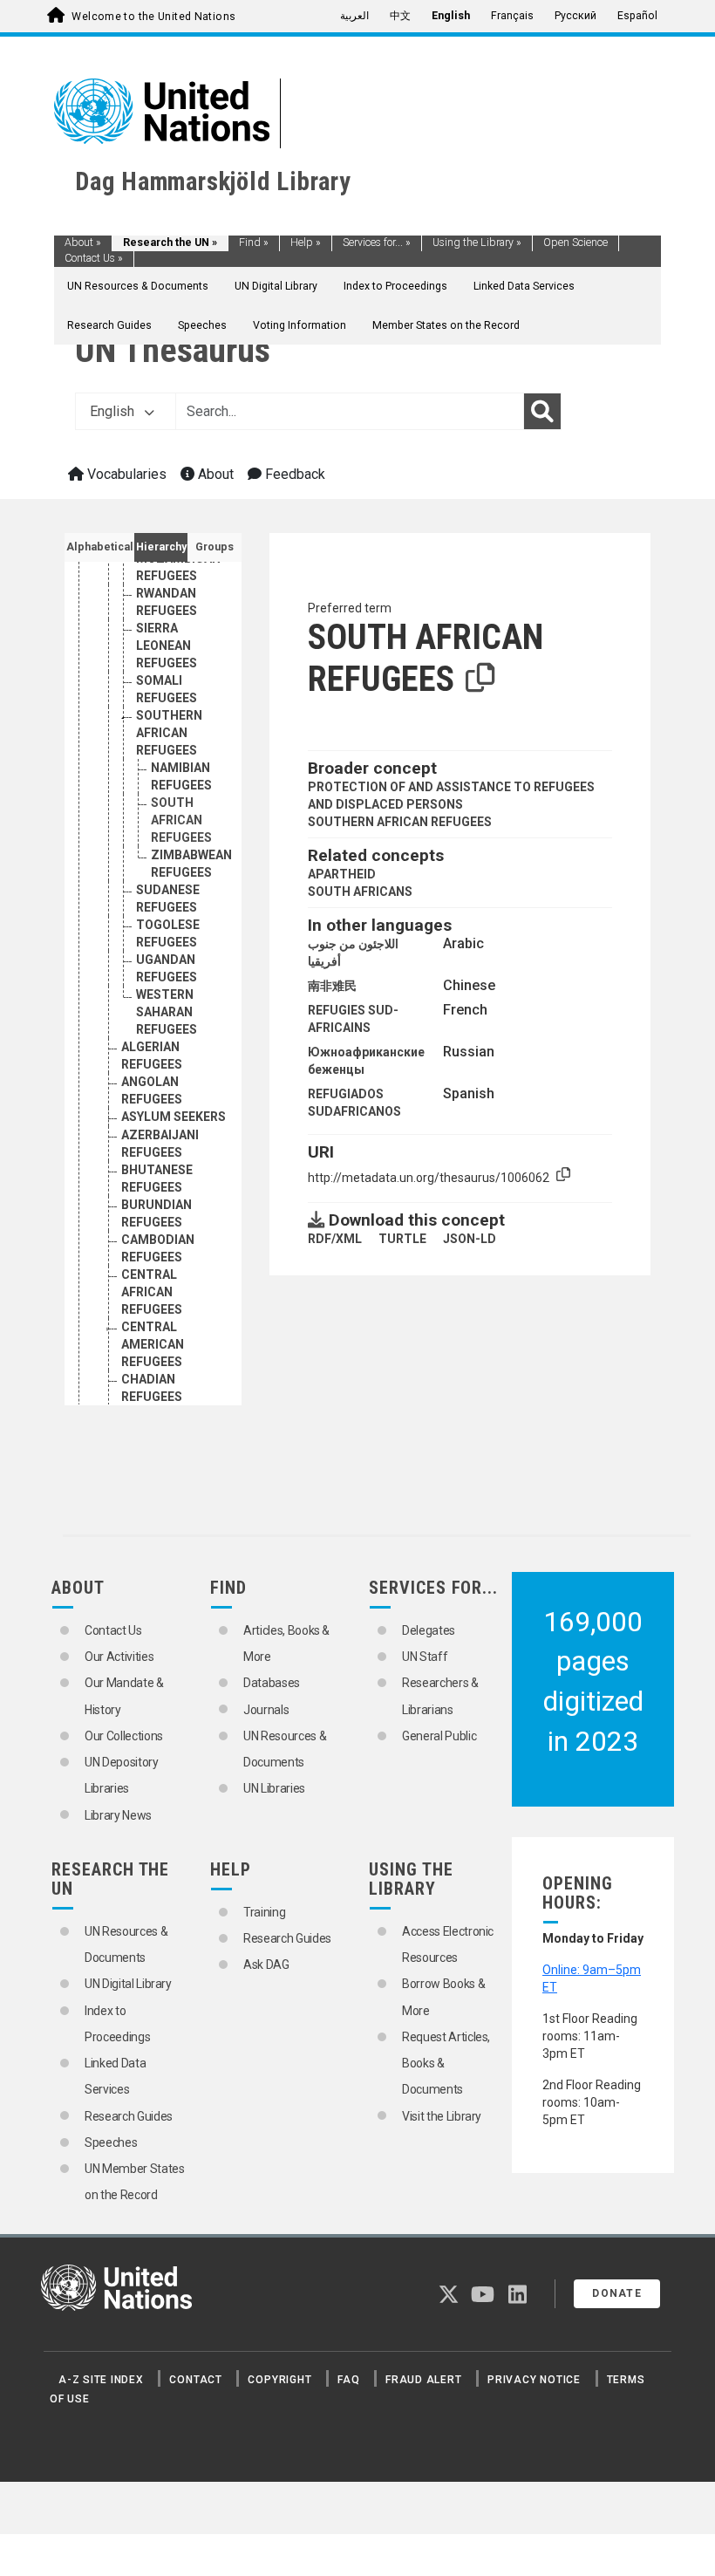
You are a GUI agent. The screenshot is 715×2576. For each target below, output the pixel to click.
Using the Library (477, 243)
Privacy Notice (534, 2380)
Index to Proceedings (395, 286)
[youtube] (483, 2298)
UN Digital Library (276, 286)
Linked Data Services (524, 286)
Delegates (429, 1630)
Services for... (377, 243)
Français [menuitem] (512, 16)
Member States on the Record (446, 325)
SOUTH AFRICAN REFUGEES (181, 820)
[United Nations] (162, 110)
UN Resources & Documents (138, 286)
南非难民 (332, 986)
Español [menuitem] (637, 16)
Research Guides (109, 325)
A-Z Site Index (101, 2380)
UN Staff (425, 1657)
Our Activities (119, 1657)
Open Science (575, 243)
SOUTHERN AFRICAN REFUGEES (169, 733)
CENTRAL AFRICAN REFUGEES (152, 1292)
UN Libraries (274, 1788)
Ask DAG (266, 1964)
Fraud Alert (423, 2380)
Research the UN (170, 243)
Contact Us (94, 258)
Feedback (293, 474)
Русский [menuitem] (575, 16)
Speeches (202, 325)
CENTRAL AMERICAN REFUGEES (153, 1344)
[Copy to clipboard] (480, 679)
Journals (266, 1710)
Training (264, 1912)
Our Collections (124, 1736)
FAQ (348, 2380)
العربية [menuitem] (354, 16)
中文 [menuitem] (400, 16)
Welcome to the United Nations (153, 17)
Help (306, 243)
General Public (439, 1736)
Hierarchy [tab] (161, 547)
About (83, 243)
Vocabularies (125, 474)
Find (254, 243)
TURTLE (402, 1239)
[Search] (542, 412)
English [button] (114, 411)
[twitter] (449, 2298)
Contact (195, 2380)
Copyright (279, 2380)
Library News (118, 1815)
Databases (272, 1683)
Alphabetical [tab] (100, 547)
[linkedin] (518, 2298)
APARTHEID (342, 874)
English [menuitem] (451, 16)
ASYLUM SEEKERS (174, 1117)
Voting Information (300, 325)
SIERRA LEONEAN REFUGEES (167, 646)
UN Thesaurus (173, 350)
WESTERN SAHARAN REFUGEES (167, 1012)
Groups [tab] (214, 547)
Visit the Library (442, 2116)
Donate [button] (617, 2293)
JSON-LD (470, 1239)
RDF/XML (335, 1239)
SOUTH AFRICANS (360, 892)
